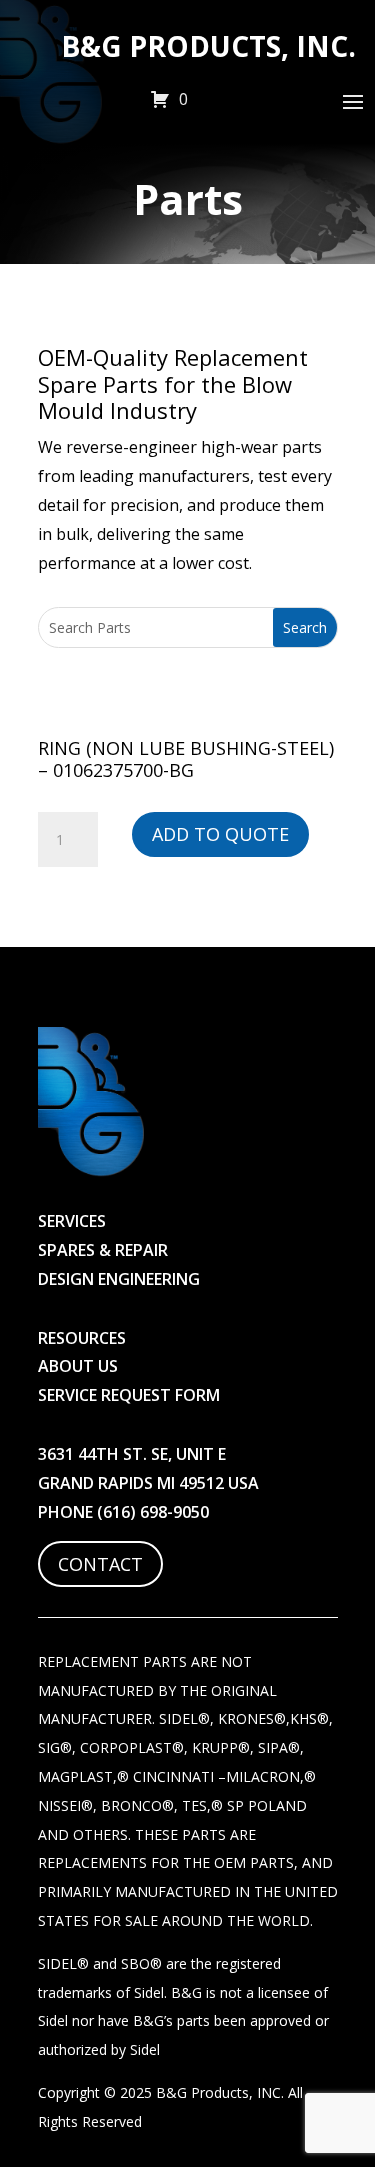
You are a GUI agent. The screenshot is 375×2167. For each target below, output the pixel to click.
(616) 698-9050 (153, 1512)
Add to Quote (220, 834)
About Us (78, 1366)
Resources (82, 1338)
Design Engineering (119, 1279)
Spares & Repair (103, 1250)
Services (72, 1221)
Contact (100, 1564)
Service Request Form (129, 1395)
